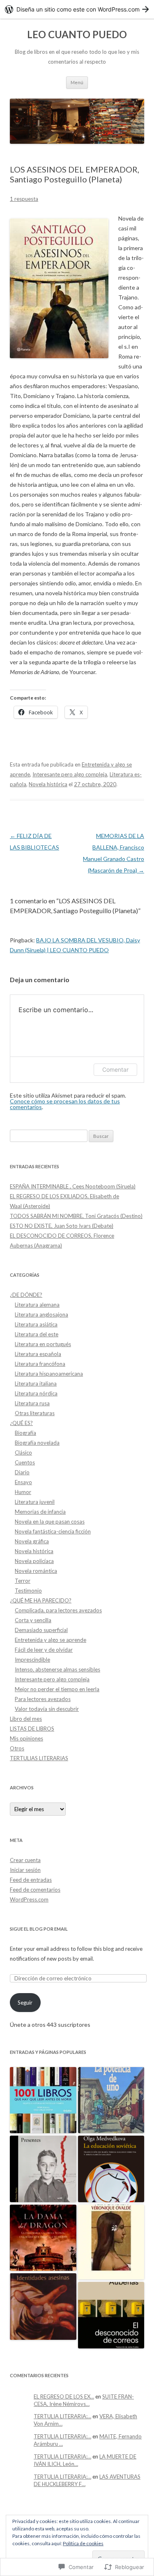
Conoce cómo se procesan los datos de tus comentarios (65, 1104)
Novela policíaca (34, 1561)
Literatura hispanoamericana (49, 1374)
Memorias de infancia (40, 1512)
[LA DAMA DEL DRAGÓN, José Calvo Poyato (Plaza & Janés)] (43, 2238)
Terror (23, 1581)
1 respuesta (24, 199)
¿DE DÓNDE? (26, 1295)
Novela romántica (36, 1571)
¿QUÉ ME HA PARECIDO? (41, 1600)
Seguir (25, 2003)
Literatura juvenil (35, 1502)
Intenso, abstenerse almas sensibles (57, 1669)
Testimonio (28, 1591)
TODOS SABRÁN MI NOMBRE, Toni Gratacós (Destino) (76, 1216)
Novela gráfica (32, 1541)
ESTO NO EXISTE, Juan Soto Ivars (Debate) (62, 1226)
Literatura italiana (36, 1384)
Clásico (23, 1453)
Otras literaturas (35, 1413)
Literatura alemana (37, 1305)
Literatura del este (37, 1334)
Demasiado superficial (41, 1630)
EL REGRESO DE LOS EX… (64, 2396)
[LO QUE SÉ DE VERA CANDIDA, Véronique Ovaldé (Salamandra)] (111, 2242)
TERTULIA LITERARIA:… (62, 2416)
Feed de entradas (31, 1880)
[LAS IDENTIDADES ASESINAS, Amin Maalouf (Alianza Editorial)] (43, 2307)
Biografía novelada (37, 1443)
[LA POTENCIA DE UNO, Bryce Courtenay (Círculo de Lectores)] (111, 2101)
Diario (22, 1472)
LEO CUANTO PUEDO (77, 34)
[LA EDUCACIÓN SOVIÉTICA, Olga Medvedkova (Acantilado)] (111, 2169)
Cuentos (25, 1462)
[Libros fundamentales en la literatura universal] (43, 2101)
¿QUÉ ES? (21, 1423)
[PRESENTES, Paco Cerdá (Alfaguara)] (43, 2169)
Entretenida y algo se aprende (51, 1640)
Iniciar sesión (25, 1870)
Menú (77, 82)
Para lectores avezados (43, 1699)
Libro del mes (26, 1719)
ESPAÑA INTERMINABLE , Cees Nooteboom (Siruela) (73, 1186)
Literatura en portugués (43, 1344)
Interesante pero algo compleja (70, 774)
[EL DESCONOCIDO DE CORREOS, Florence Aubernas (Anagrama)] (111, 2316)
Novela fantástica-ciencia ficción (53, 1531)
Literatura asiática (36, 1324)
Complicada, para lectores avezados (58, 1610)
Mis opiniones (26, 1738)
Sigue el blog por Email (39, 1929)
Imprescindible (32, 1660)
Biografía (25, 1433)
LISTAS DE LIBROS (32, 1729)
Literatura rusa (32, 1403)
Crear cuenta (25, 1860)
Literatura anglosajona (41, 1314)
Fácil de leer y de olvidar (44, 1650)
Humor (23, 1492)
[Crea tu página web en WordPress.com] (77, 9)
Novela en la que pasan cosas (50, 1522)
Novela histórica (48, 784)
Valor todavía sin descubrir (47, 1709)
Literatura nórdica (36, 1393)
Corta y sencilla (33, 1620)
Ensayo (23, 1482)
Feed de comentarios (35, 1890)
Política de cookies (83, 2543)
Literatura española (38, 1354)
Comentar (115, 1069)
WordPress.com (29, 1899)
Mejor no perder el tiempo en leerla (57, 1689)
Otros (17, 1748)
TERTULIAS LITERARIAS (39, 1758)
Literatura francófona (40, 1364)
